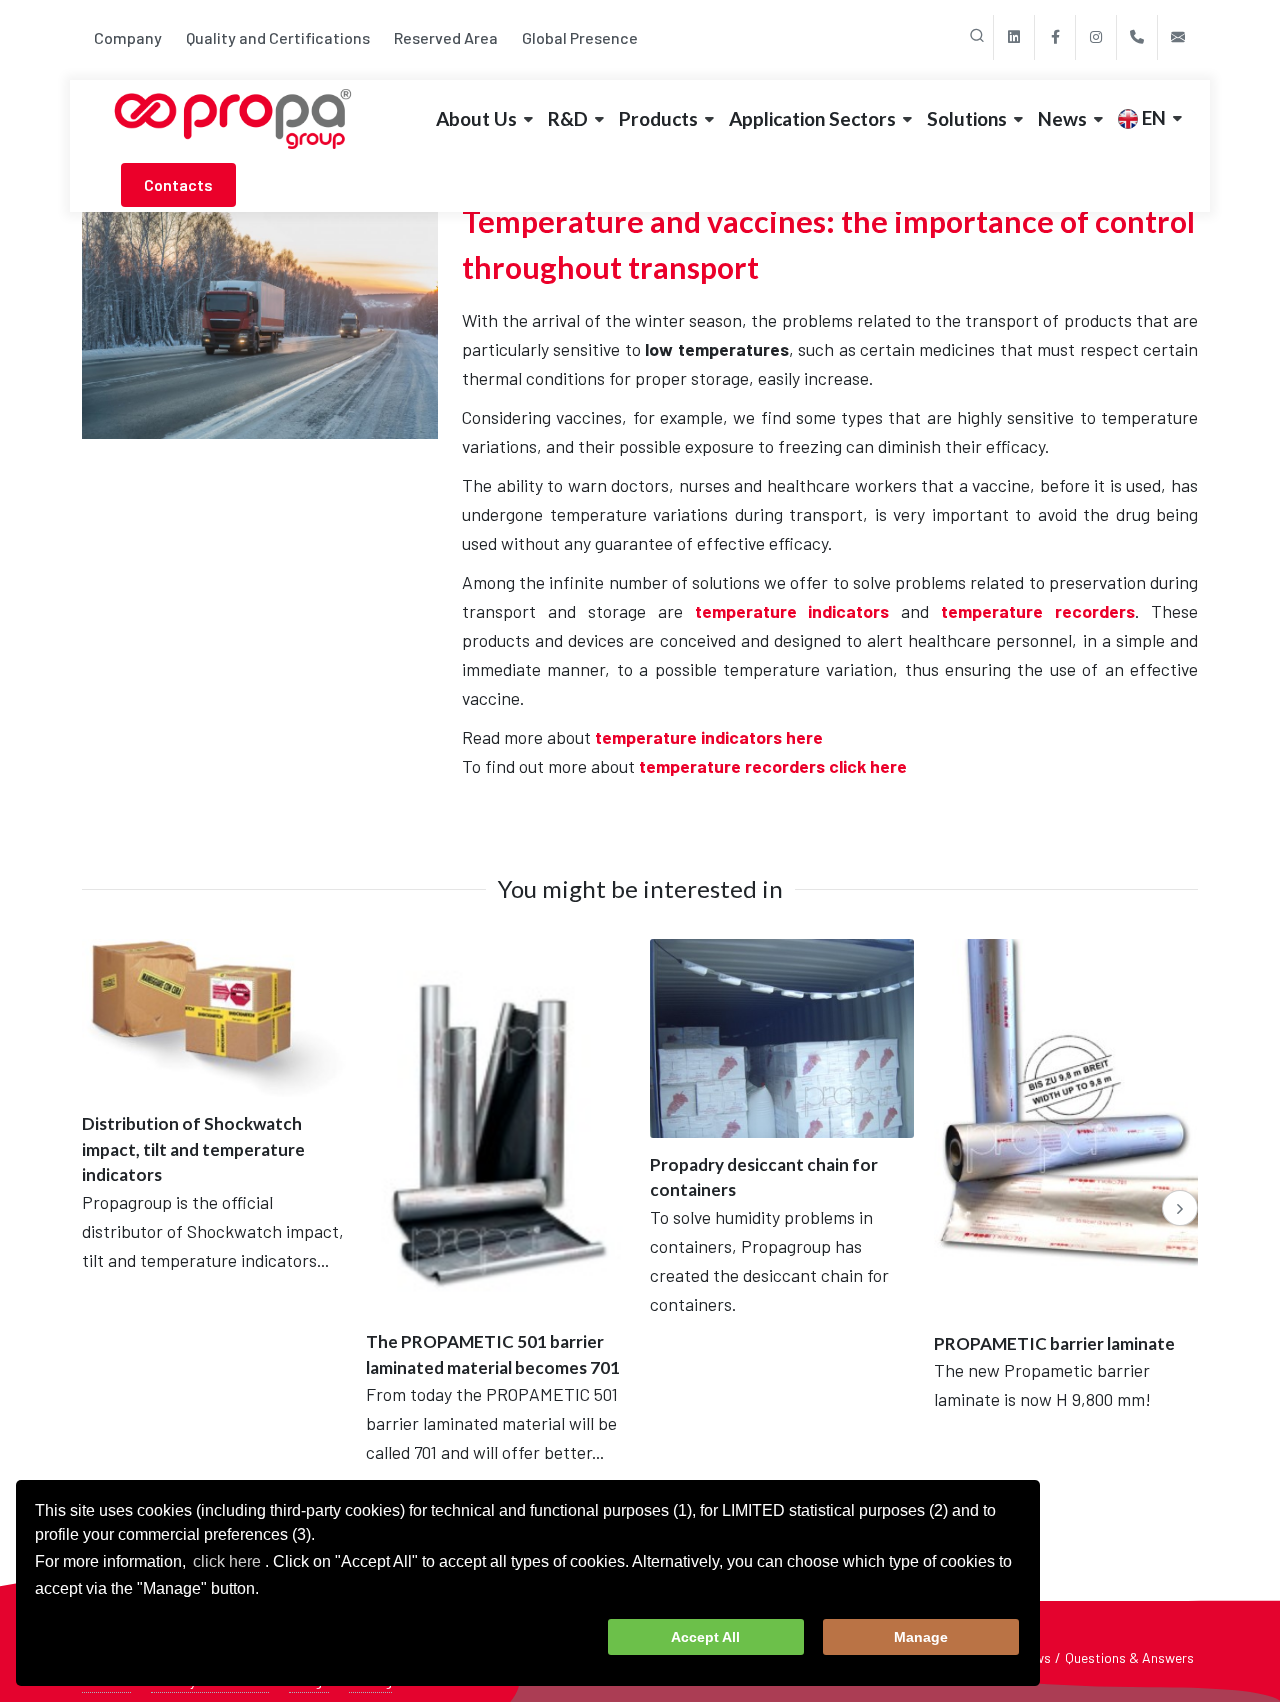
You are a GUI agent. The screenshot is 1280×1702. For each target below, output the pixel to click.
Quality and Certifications (278, 37)
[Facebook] (1055, 37)
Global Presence (580, 37)
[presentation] (1180, 1208)
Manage (921, 1637)
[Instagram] (1096, 37)
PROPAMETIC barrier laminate (1054, 1343)
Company (128, 37)
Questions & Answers (1129, 1657)
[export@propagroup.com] (1178, 37)
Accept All (705, 1637)
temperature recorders (1038, 611)
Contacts (178, 184)
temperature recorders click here (773, 766)
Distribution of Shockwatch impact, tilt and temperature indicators (193, 1149)
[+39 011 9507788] (1137, 37)
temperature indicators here (709, 737)
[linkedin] (1014, 37)
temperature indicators (792, 611)
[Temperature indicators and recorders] (260, 317)
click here (227, 1561)
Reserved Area (446, 37)
